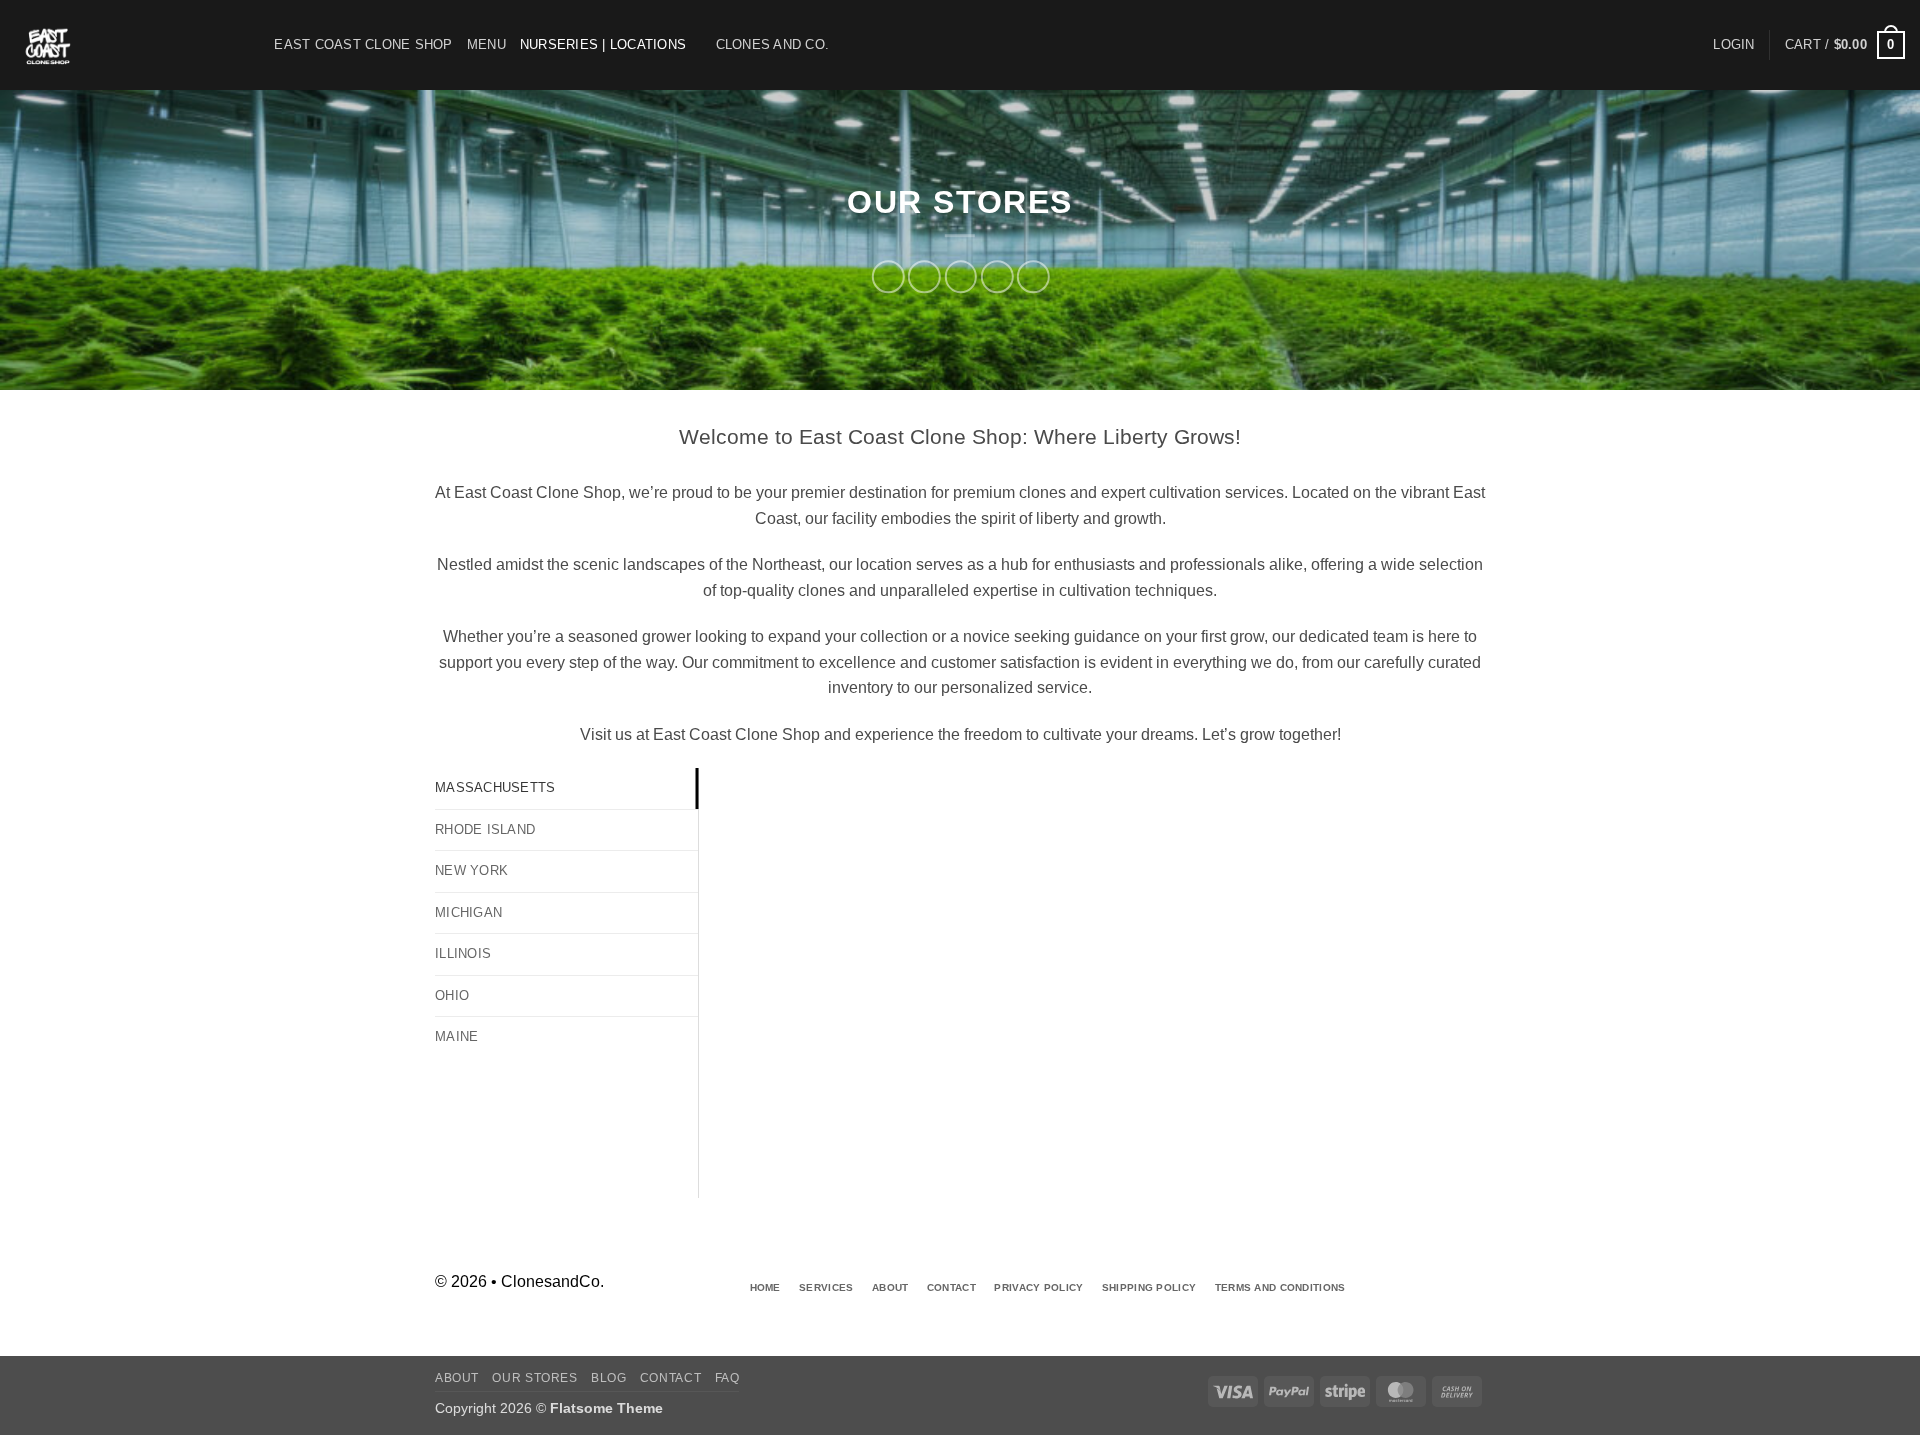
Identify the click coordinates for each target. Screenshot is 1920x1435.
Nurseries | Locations (603, 44)
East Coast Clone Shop (363, 44)
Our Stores (534, 1378)
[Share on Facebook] (888, 276)
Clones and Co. (773, 44)
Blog (608, 1378)
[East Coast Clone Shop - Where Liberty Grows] (115, 45)
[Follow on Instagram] (1469, 1274)
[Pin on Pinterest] (996, 276)
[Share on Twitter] (924, 276)
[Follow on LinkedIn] (1469, 1308)
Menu (486, 44)
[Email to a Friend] (960, 276)
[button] (1733, 45)
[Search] (252, 45)
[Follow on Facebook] (1437, 1274)
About (457, 1378)
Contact (670, 1378)
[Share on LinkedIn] (1033, 276)
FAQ (727, 1378)
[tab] (566, 788)
